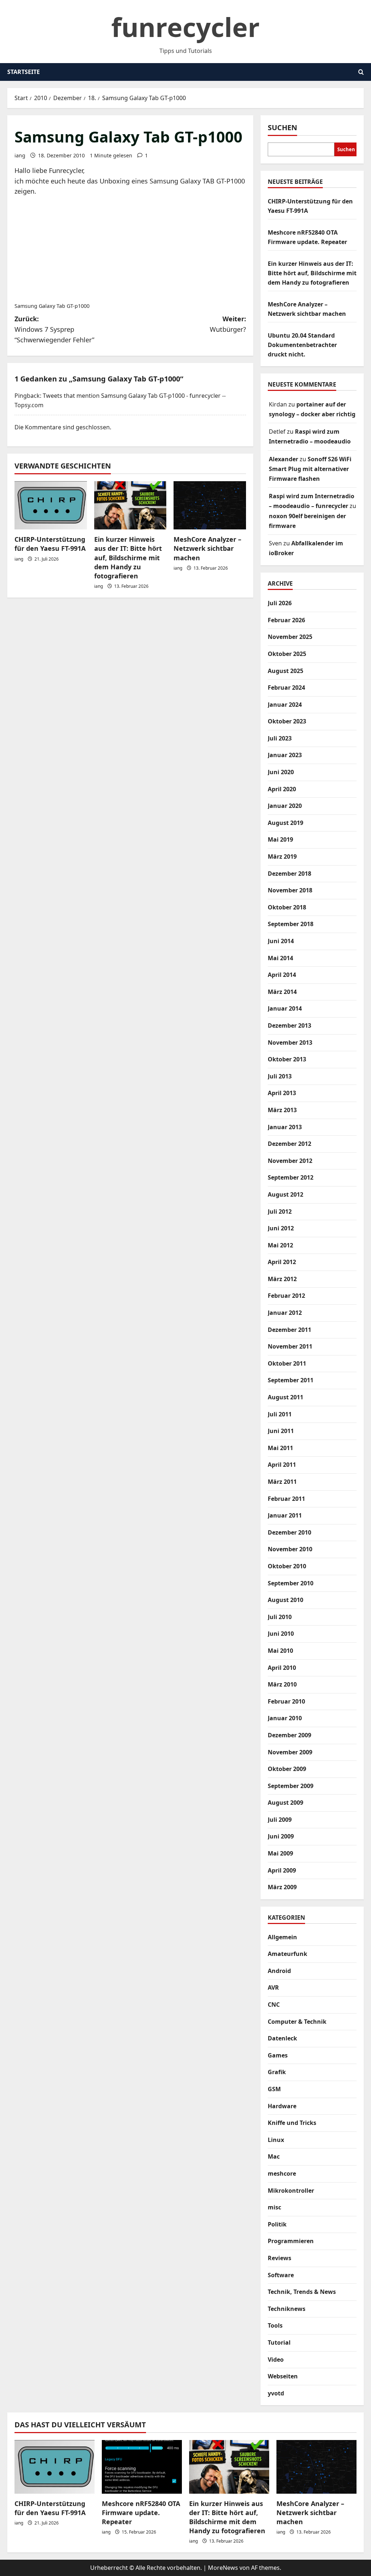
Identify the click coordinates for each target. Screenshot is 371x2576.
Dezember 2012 (289, 1144)
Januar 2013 (285, 1127)
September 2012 (291, 1177)
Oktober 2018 (287, 907)
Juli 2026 (280, 603)
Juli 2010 (280, 1617)
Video (276, 2360)
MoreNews (223, 2568)
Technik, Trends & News (302, 2292)
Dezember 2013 (289, 1025)
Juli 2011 (280, 1414)
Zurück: (54, 329)
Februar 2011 (286, 1499)
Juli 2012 (280, 1211)
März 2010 (282, 1684)
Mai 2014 (280, 958)
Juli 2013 (280, 1076)
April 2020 (282, 789)
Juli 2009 (280, 1820)
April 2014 (282, 975)
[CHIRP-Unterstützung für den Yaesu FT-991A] (51, 505)
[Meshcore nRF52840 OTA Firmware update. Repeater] (142, 2467)
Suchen (282, 127)
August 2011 (285, 1397)
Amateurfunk (287, 1954)
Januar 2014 (285, 1008)
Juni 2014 (281, 941)
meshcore (282, 2173)
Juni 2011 (281, 1431)
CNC (274, 2005)
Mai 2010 (280, 1651)
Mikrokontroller (291, 2191)
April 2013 (282, 1093)
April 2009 (282, 1870)
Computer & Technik (297, 2022)
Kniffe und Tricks (292, 2123)
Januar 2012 (285, 1313)
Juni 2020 (281, 772)
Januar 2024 (285, 705)
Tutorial (279, 2342)
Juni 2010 (281, 1634)
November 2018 (290, 890)
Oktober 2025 (287, 654)
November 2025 (290, 637)
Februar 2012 (286, 1296)
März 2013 (282, 1110)
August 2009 (285, 1803)
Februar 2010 (286, 1701)
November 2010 (290, 1549)
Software (281, 2275)
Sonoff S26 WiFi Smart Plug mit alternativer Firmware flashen (310, 469)
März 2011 (282, 1482)
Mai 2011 (280, 1448)
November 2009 (290, 1752)
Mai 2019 (280, 839)
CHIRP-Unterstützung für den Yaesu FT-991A (50, 544)
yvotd (276, 2393)
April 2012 (282, 1262)
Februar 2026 (286, 620)
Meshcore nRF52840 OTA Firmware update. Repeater (141, 2513)
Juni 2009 (281, 1836)
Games (278, 2055)
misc (274, 2207)
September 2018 (291, 924)
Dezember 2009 (289, 1735)
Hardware (282, 2106)
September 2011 (291, 1380)
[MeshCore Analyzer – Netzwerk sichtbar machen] (210, 505)
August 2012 (285, 1194)
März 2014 (282, 992)
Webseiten (283, 2376)
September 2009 (291, 1786)
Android (279, 1971)
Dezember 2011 (289, 1330)
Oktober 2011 (287, 1363)
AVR (273, 1987)
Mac (274, 2156)
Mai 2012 (280, 1245)
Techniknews (287, 2309)
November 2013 (290, 1043)
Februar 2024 (286, 688)
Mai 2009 (280, 1853)
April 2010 (282, 1668)
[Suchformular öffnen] (361, 72)
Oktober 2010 (287, 1566)
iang (20, 155)
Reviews (280, 2258)
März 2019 (282, 856)
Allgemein (282, 1937)
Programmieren (291, 2241)
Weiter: (228, 324)
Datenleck (282, 2038)
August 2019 (285, 823)
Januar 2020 (285, 806)
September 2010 (291, 1583)
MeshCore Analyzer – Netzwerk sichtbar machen (207, 548)
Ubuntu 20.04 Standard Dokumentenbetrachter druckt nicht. (302, 345)
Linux (276, 2140)
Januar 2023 (285, 755)
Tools (275, 2325)
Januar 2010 (285, 1718)
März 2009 (282, 1887)
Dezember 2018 (289, 874)
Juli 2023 (280, 738)
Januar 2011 (285, 1515)
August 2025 (285, 671)
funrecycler (185, 27)
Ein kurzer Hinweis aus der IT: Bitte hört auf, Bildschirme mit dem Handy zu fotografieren (128, 558)
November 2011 (290, 1346)
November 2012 (290, 1161)
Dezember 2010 (289, 1532)
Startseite (24, 72)
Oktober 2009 (287, 1769)
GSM (274, 2089)
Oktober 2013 (287, 1059)
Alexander (284, 459)
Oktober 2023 (287, 721)
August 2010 (285, 1600)
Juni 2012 (281, 1228)
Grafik (277, 2072)
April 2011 (282, 1465)
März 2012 (282, 1279)
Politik (277, 2224)
